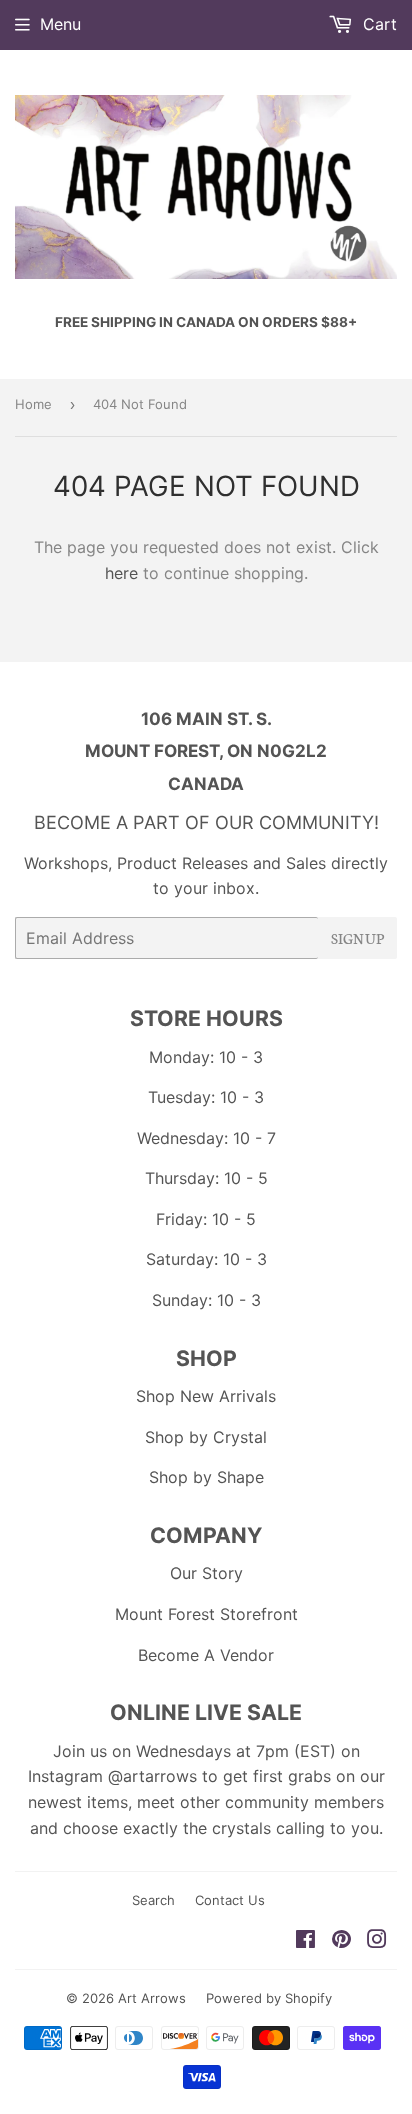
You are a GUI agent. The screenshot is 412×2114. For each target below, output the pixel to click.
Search (153, 1900)
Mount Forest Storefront (206, 1614)
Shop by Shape (206, 1477)
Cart (377, 24)
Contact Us (230, 1900)
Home (33, 404)
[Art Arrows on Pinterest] (341, 1941)
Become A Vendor (206, 1655)
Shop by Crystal (206, 1437)
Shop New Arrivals (206, 1396)
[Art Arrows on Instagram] (377, 1941)
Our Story (206, 1573)
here (121, 573)
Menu (60, 24)
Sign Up (357, 938)
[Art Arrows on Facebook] (305, 1941)
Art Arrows (152, 1998)
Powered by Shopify (269, 1998)
